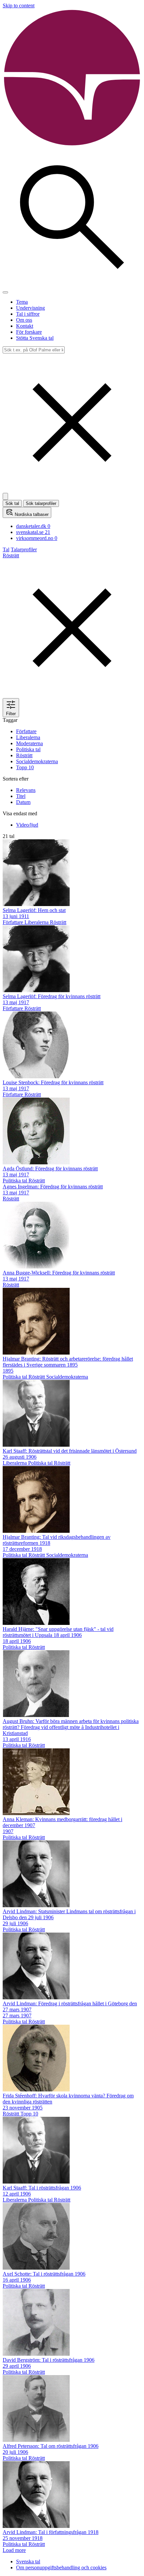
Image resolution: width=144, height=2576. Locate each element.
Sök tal (12, 503)
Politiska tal (28, 749)
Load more (14, 2550)
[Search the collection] (72, 284)
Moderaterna (29, 743)
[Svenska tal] (72, 145)
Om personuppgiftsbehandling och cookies (61, 2567)
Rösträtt (24, 755)
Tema (22, 302)
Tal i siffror (28, 314)
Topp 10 (25, 767)
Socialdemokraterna (37, 761)
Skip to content (19, 6)
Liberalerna (28, 737)
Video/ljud (27, 825)
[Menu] (5, 292)
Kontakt (25, 326)
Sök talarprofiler (41, 503)
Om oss (24, 320)
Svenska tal (28, 2561)
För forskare (29, 332)
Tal (6, 549)
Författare (26, 731)
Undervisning (30, 308)
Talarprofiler (24, 549)
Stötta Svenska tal (35, 338)
